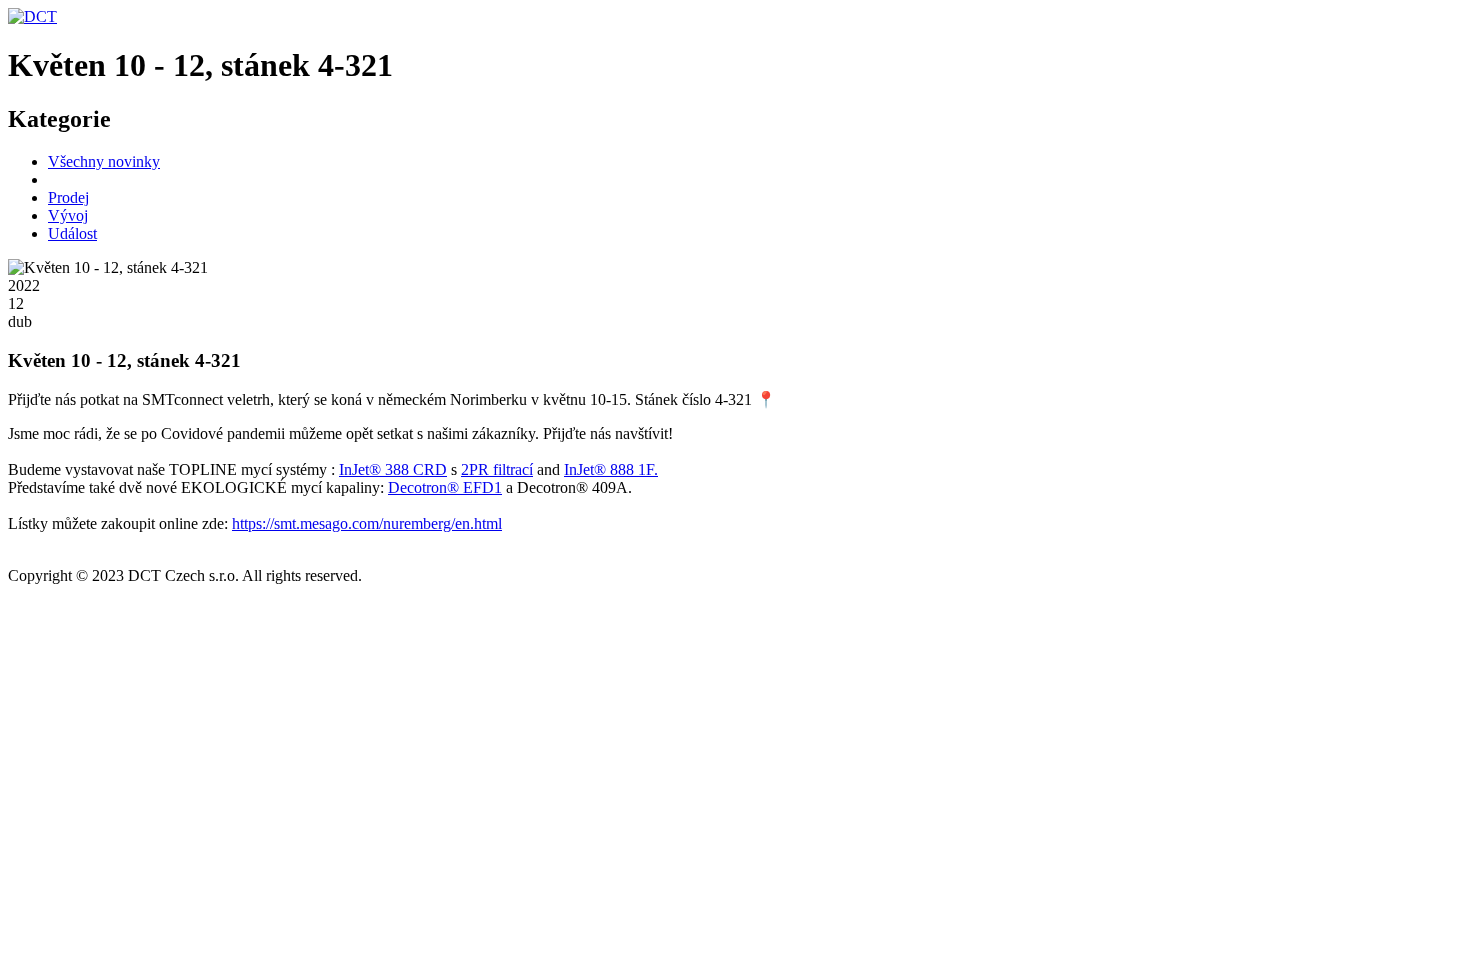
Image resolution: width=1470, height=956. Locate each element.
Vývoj (68, 215)
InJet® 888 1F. (611, 469)
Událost (72, 233)
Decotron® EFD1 (445, 487)
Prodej (68, 197)
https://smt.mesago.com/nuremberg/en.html (367, 523)
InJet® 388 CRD (393, 469)
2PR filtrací (497, 469)
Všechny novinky (104, 161)
